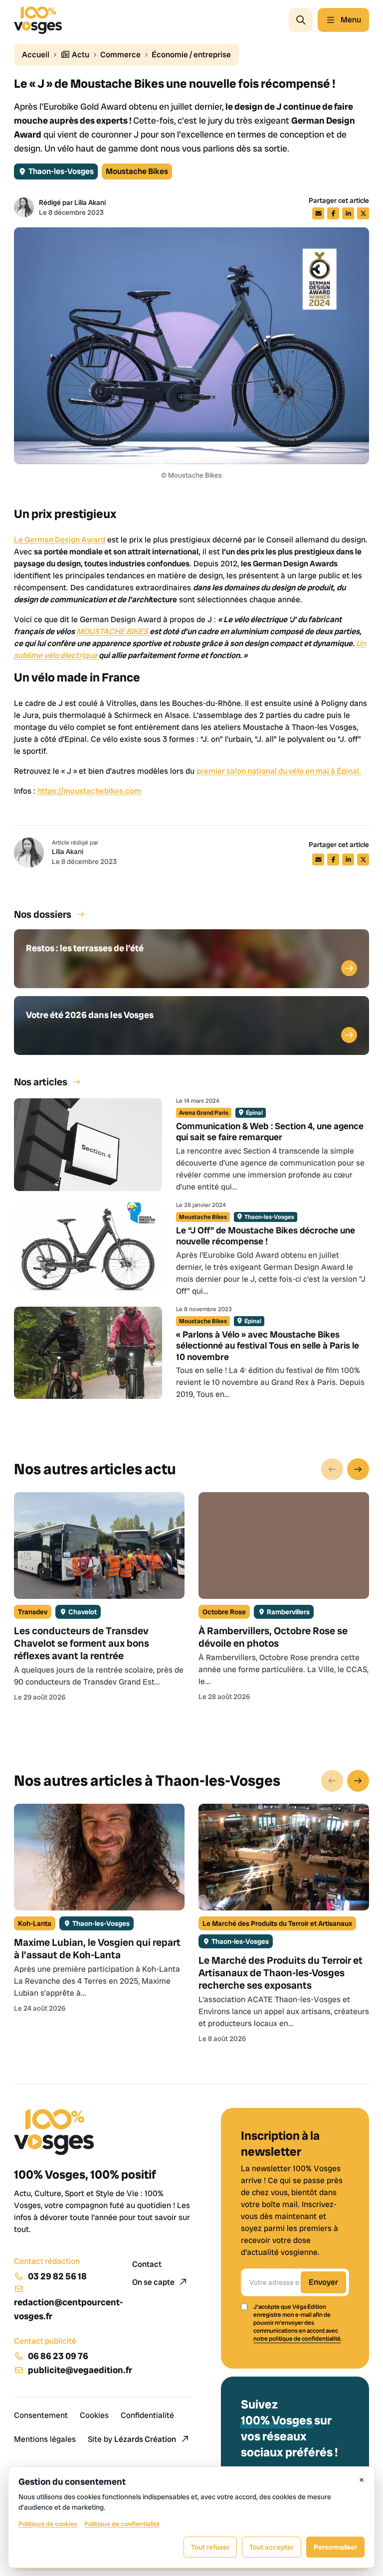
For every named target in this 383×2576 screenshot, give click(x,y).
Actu (80, 55)
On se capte (154, 2282)
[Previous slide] (332, 1469)
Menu (351, 20)
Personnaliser (335, 2547)
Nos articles (41, 1082)
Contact (147, 2264)
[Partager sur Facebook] (333, 213)
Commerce (120, 55)
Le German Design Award (60, 540)
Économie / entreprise (191, 55)
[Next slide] (358, 1469)
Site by (132, 2439)
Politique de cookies (48, 2524)
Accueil (36, 55)
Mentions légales (45, 2439)
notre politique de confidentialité (297, 2339)
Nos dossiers (43, 914)
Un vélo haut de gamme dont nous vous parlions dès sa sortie (166, 148)
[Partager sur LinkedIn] (348, 213)
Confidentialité (147, 2415)
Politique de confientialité (122, 2524)
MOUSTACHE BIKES (113, 631)
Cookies (94, 2415)
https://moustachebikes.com (89, 791)
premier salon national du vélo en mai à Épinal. (279, 771)
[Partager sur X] (363, 213)
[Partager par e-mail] (318, 213)
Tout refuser (210, 2547)
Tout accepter (272, 2547)
